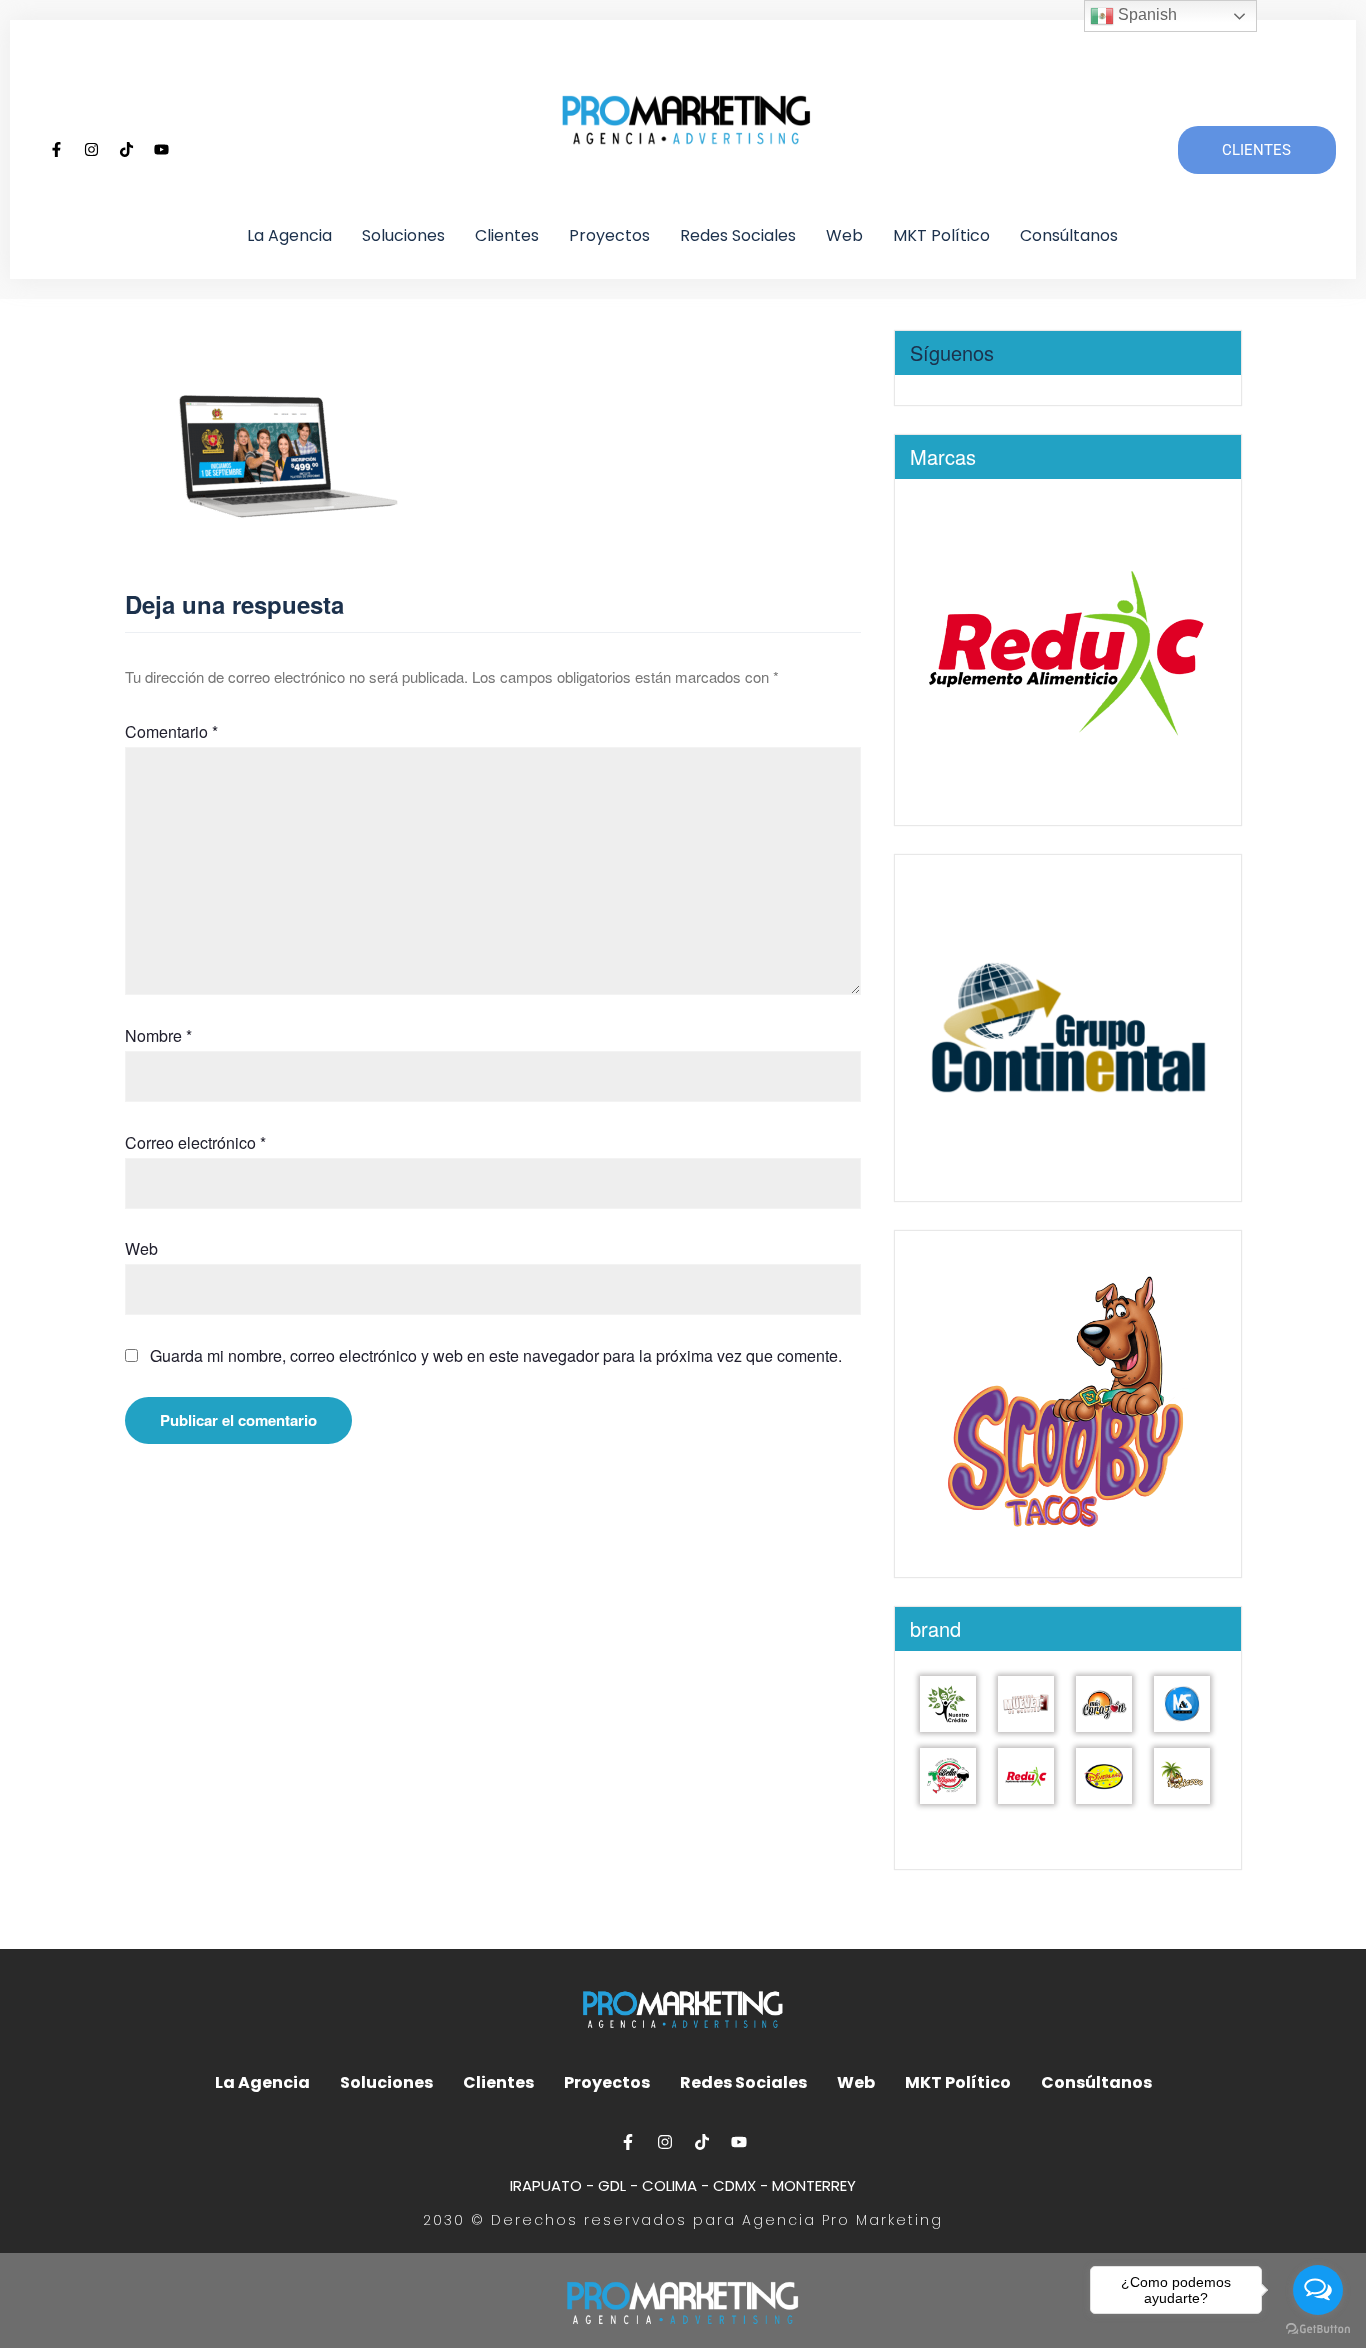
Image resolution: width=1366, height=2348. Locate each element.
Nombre (158, 1035)
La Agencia (289, 235)
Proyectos (609, 235)
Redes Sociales (738, 235)
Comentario (171, 731)
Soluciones (403, 235)
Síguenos (952, 352)
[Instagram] (92, 150)
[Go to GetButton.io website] (1318, 2328)
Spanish (1145, 14)
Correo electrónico (195, 1142)
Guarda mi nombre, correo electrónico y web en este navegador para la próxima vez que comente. (496, 1355)
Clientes (507, 235)
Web (844, 235)
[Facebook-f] (57, 150)
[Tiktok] (127, 150)
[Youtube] (162, 150)
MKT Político (941, 235)
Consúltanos (1069, 235)
